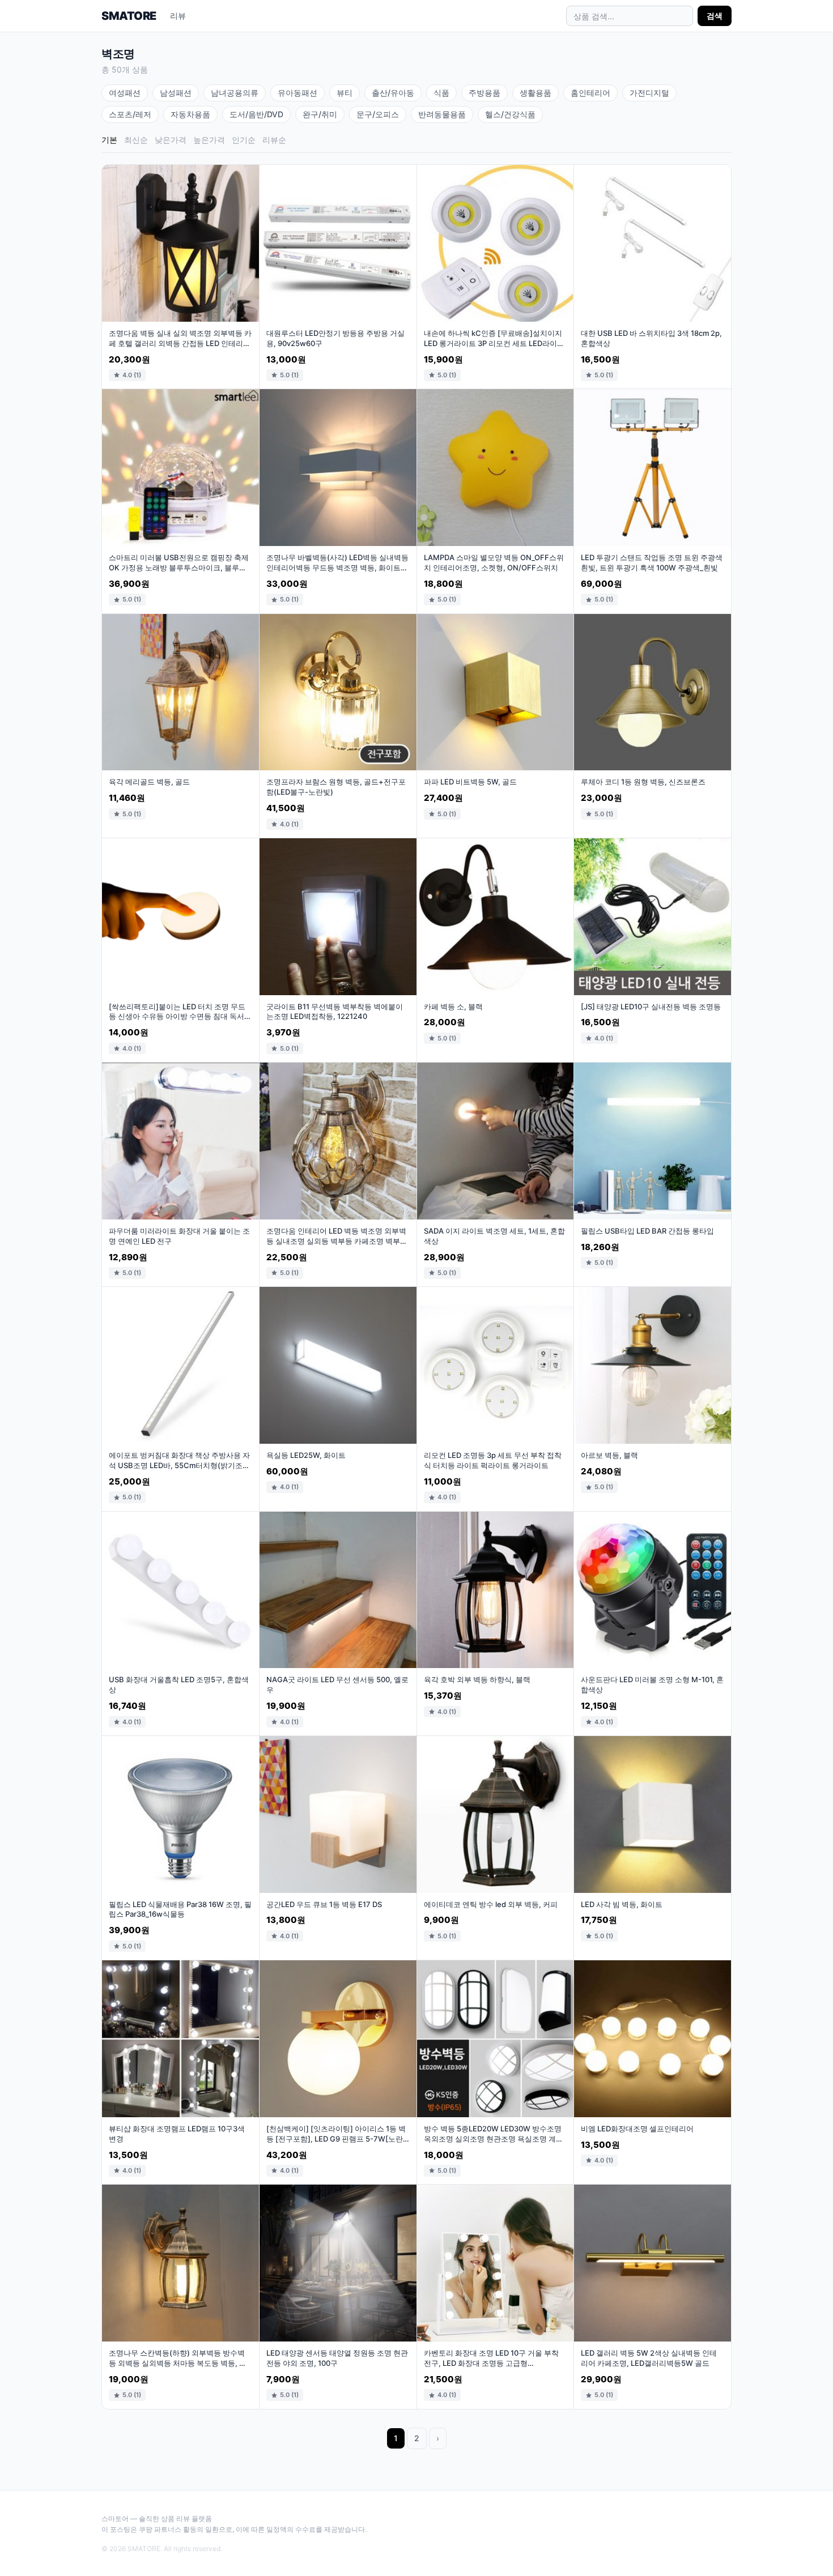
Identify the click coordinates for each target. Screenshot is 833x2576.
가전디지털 (649, 93)
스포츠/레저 (130, 114)
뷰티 (345, 93)
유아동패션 (297, 93)
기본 (109, 140)
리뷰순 (274, 140)
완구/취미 (320, 114)
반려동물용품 (442, 114)
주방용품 (484, 93)
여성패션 (125, 93)
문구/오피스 (378, 114)
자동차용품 (190, 114)
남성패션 (176, 93)
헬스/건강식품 (510, 114)
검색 (715, 16)
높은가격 (209, 140)
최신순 (136, 140)
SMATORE (129, 16)
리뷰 (178, 16)
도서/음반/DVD (256, 114)
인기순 (244, 140)
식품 (441, 93)
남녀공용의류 (235, 93)
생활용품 (535, 93)
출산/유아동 (393, 93)
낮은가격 (171, 140)
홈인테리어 (590, 93)
